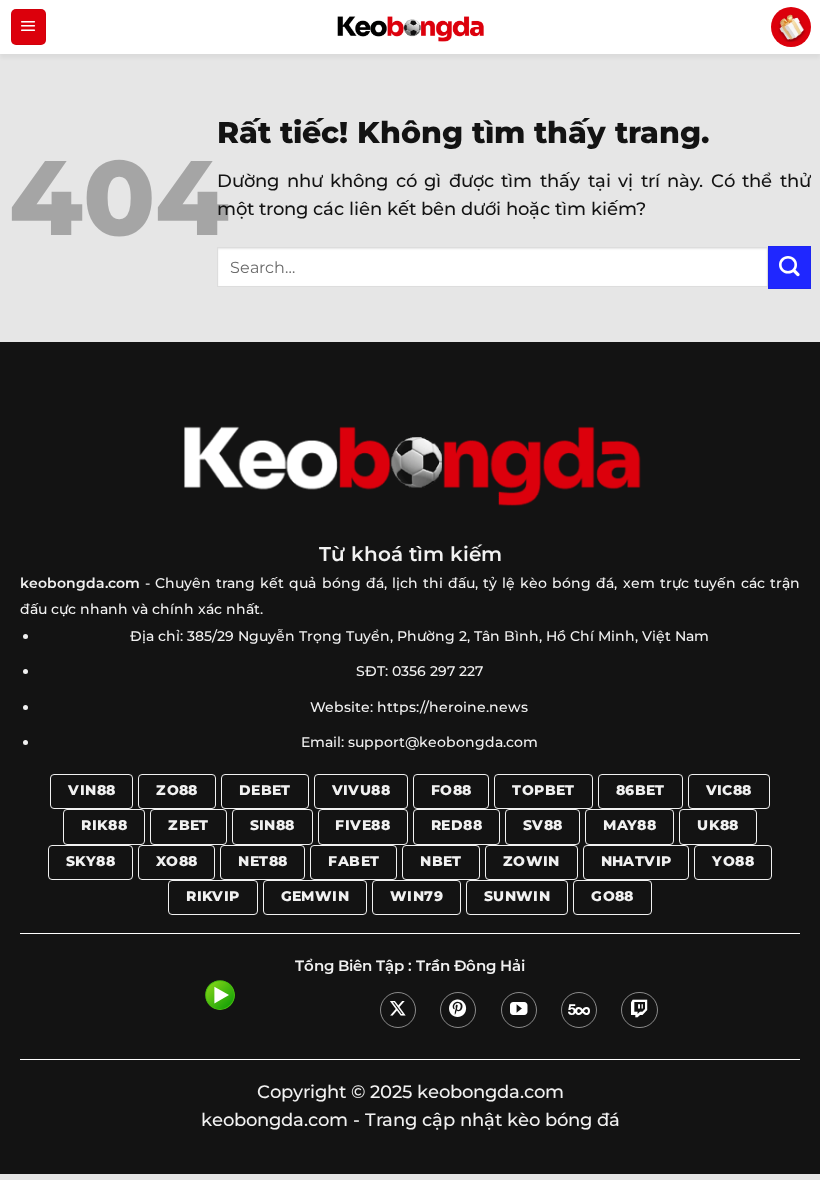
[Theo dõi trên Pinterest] (458, 1010)
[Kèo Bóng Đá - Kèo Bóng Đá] (410, 27)
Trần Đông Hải (470, 966)
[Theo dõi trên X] (398, 1010)
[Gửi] (789, 267)
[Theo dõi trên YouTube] (519, 1010)
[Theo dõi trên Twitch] (639, 1010)
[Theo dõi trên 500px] (579, 1010)
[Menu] (28, 27)
